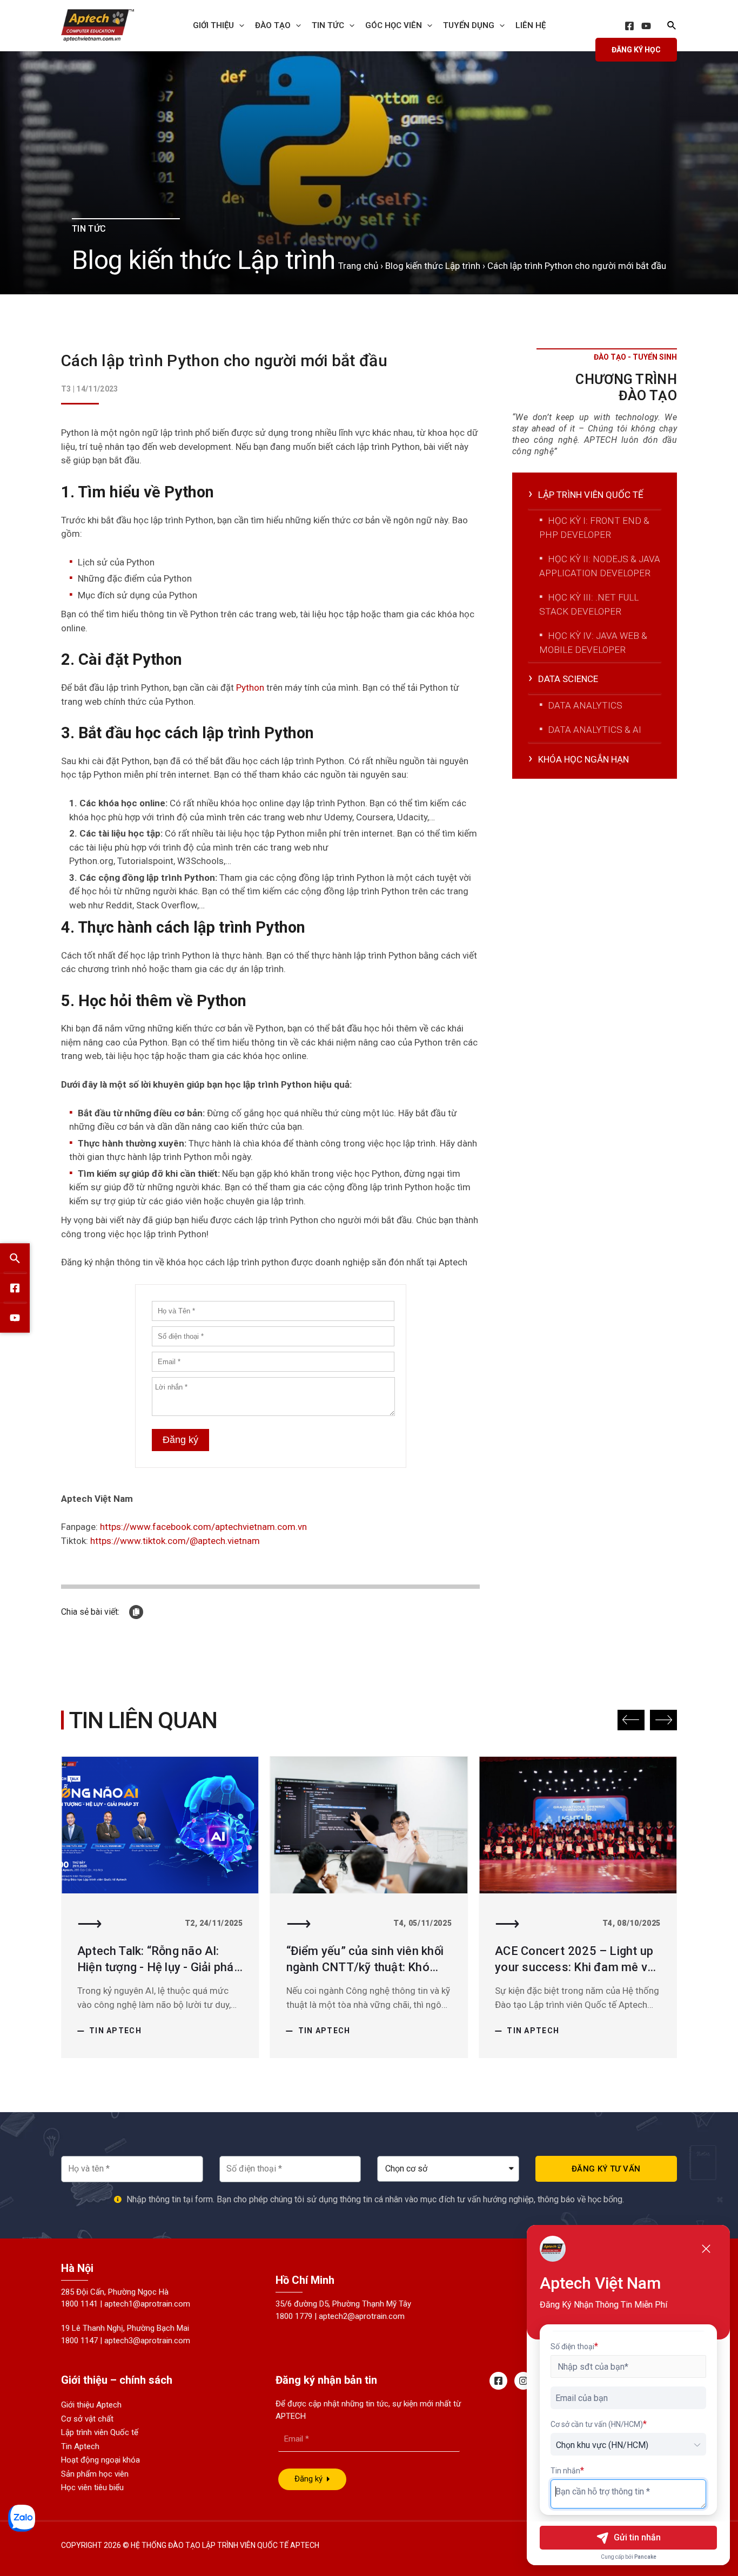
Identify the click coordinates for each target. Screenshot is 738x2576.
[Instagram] (523, 2381)
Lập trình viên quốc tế (591, 495)
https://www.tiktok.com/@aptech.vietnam (175, 1541)
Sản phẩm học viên (95, 2474)
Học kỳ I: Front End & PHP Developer (594, 528)
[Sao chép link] (136, 1612)
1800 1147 (79, 2341)
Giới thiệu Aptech (91, 2405)
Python (251, 687)
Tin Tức (328, 25)
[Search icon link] (672, 27)
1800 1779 (294, 2316)
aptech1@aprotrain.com (147, 2304)
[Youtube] (15, 1318)
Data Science (568, 679)
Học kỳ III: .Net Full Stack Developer (589, 604)
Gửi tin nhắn (637, 2537)
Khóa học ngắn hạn (583, 759)
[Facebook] (629, 26)
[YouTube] (646, 26)
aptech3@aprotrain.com (147, 2341)
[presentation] (239, 25)
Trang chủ (358, 266)
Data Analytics (585, 705)
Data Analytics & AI (595, 730)
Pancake (645, 2557)
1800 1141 (79, 2304)
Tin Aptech (115, 2031)
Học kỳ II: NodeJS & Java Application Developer (600, 566)
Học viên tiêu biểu (92, 2487)
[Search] (15, 1259)
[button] (631, 1720)
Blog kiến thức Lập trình (433, 266)
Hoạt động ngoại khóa (100, 2460)
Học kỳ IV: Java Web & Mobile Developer (593, 643)
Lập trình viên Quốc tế (100, 2432)
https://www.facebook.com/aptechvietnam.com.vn (203, 1527)
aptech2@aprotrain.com (362, 2316)
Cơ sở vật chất (87, 2419)
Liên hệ (531, 25)
